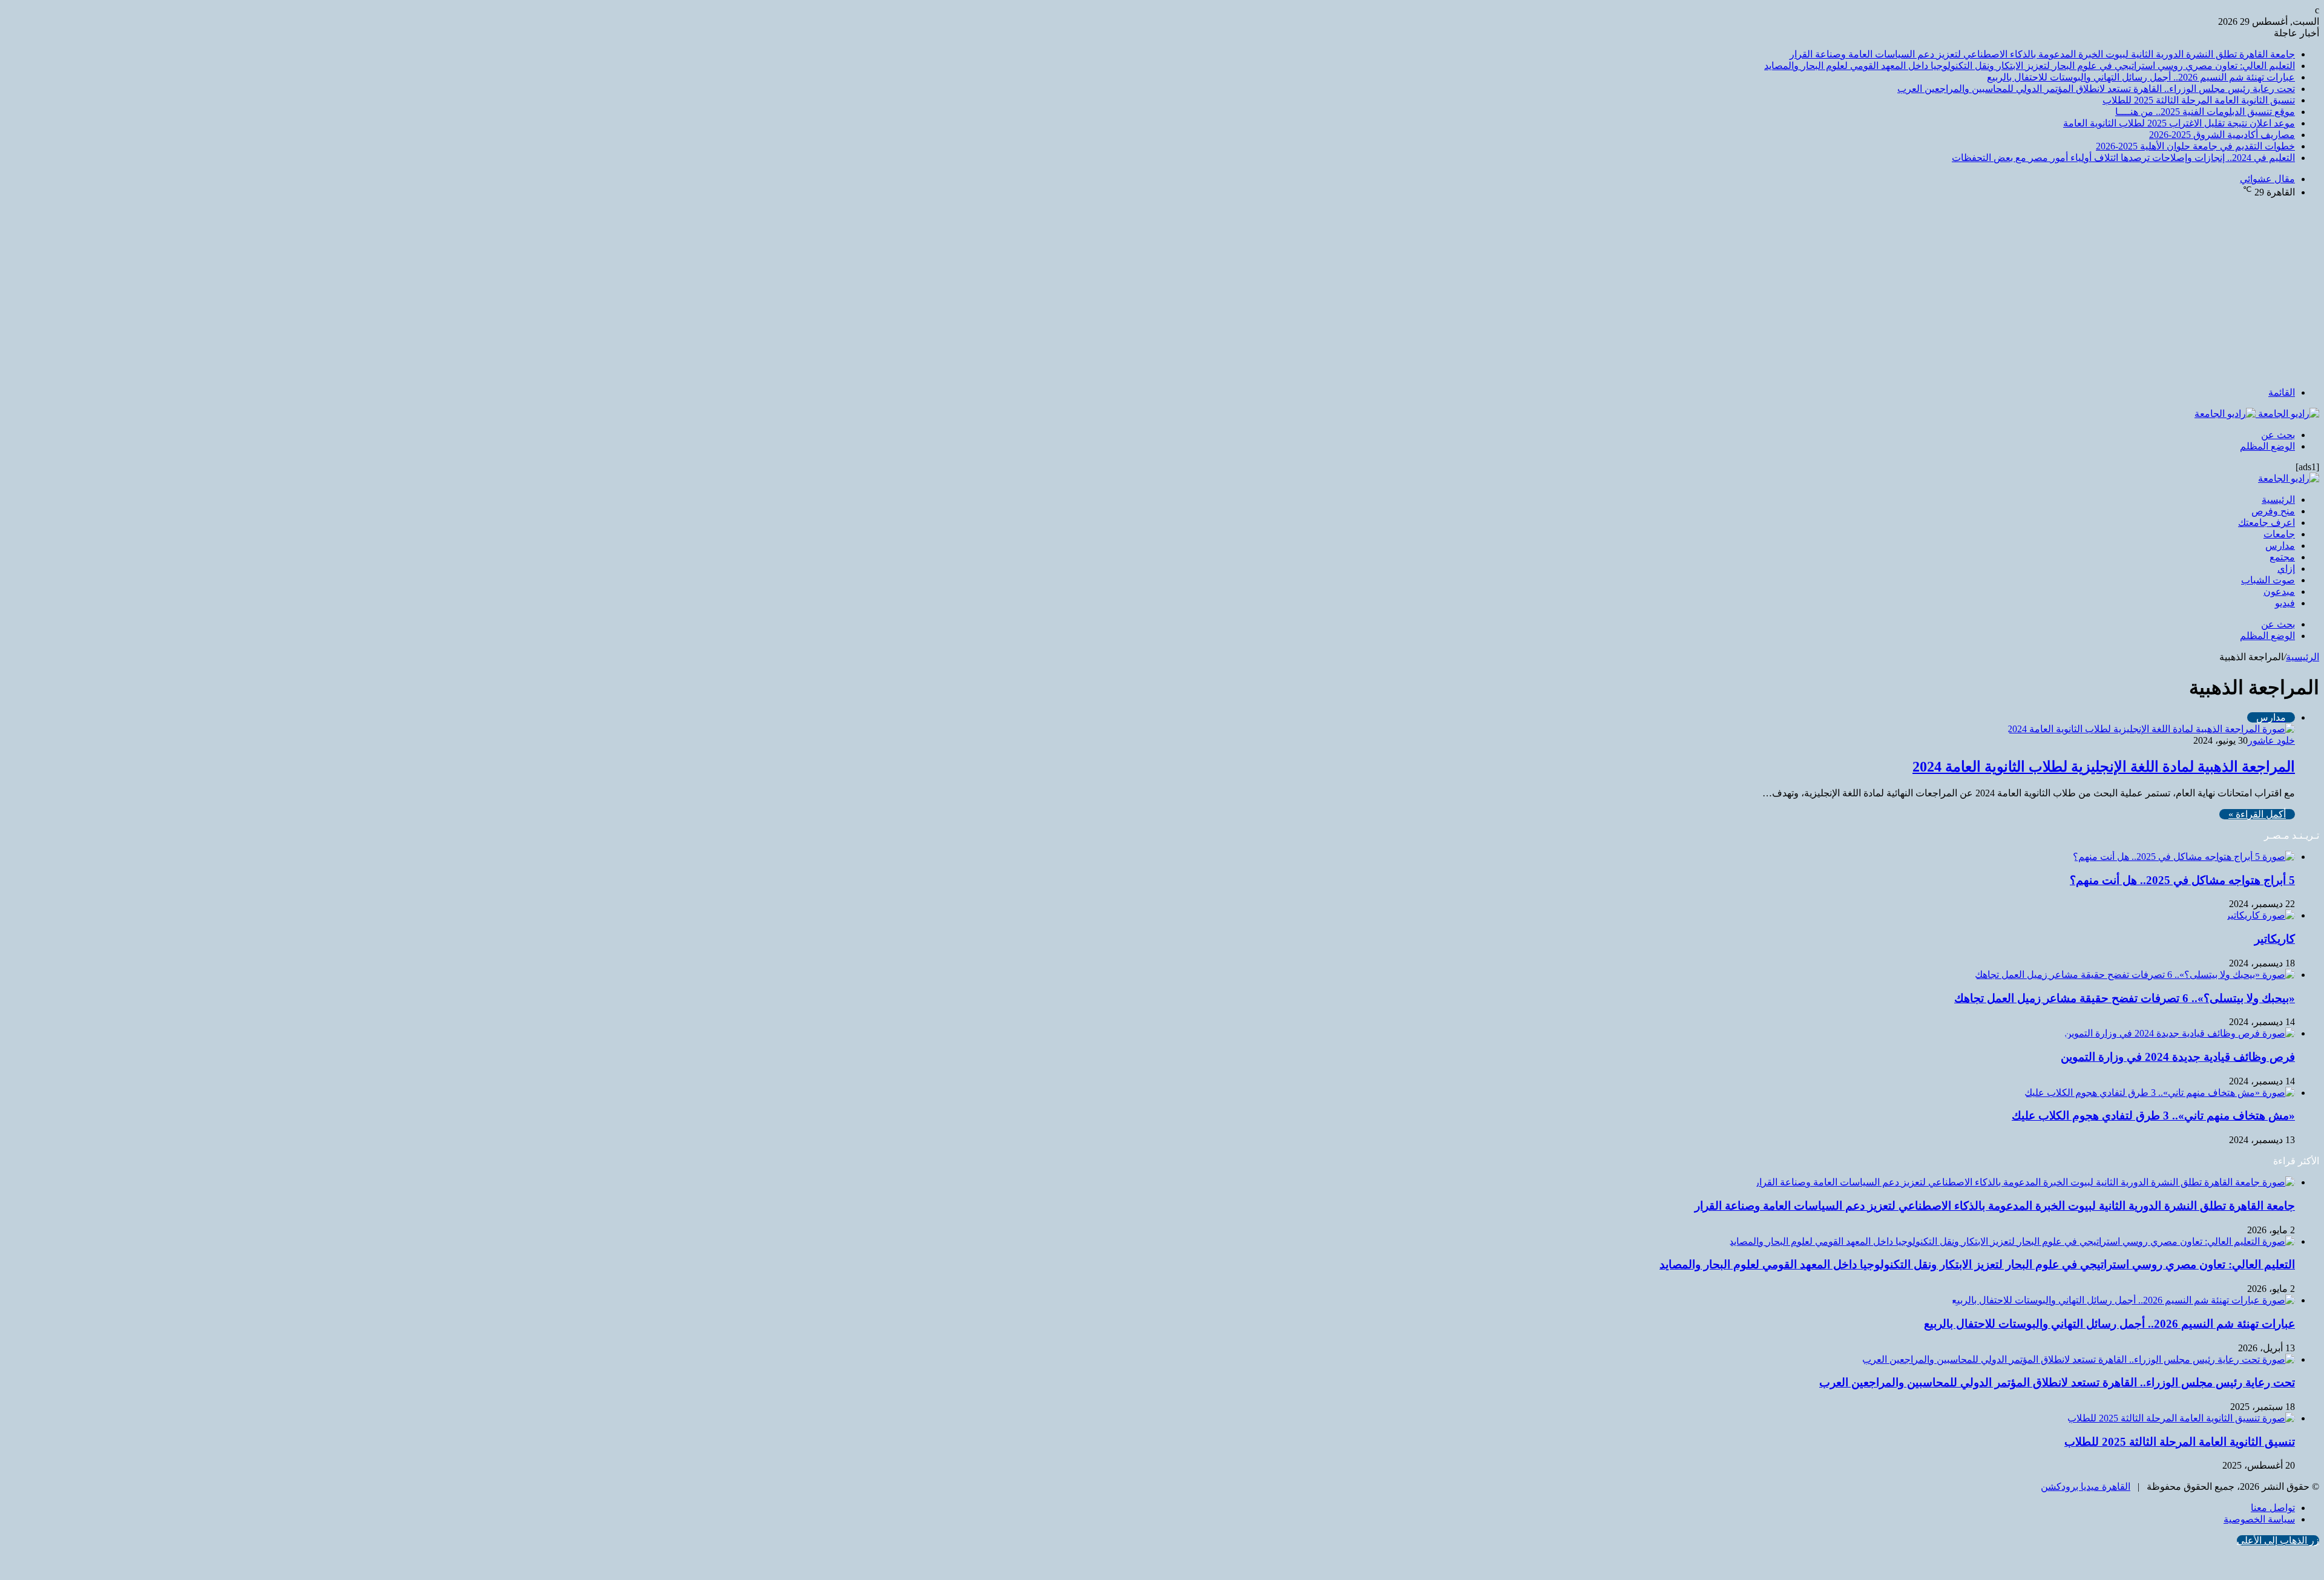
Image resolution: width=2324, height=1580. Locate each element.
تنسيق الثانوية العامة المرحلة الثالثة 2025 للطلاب (2199, 100)
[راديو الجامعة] (2257, 414)
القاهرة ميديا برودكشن (2086, 1487)
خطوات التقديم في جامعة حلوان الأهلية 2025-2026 (2195, 146)
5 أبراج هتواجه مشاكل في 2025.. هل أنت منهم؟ (2182, 880)
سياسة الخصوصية (2259, 1519)
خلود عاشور (2271, 740)
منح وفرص (2273, 511)
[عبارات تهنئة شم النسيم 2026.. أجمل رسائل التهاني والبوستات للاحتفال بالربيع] (2123, 1300)
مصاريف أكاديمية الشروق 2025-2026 (2222, 135)
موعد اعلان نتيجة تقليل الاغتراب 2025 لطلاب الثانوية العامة (2179, 123)
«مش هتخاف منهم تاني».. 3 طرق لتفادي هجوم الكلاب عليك (2153, 1116)
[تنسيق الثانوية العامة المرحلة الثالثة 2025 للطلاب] (2181, 1418)
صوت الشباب (2268, 580)
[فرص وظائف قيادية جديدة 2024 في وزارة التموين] (2180, 1033)
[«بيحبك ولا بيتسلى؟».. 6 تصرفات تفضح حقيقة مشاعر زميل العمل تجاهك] (2135, 975)
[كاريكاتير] (2260, 915)
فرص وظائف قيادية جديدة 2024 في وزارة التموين (2178, 1057)
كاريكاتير (2275, 939)
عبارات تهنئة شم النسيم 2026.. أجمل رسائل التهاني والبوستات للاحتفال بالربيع (2141, 77)
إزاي (2286, 569)
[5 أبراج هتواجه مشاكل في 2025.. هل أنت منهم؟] (2184, 857)
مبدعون (2279, 592)
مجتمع (2282, 557)
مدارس (2280, 546)
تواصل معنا (2273, 1508)
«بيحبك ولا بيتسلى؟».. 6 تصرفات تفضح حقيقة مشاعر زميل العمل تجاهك (2125, 998)
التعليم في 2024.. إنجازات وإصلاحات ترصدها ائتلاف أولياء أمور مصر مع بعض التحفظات (2123, 158)
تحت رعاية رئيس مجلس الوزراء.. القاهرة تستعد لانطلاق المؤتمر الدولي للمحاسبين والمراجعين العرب (2096, 89)
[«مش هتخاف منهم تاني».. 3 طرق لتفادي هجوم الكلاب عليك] (2160, 1093)
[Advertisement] (1162, 292)
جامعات (2279, 534)
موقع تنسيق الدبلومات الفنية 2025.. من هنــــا (2205, 112)
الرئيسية (2278, 500)
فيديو (2285, 603)
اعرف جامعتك (2267, 523)
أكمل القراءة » (2257, 814)
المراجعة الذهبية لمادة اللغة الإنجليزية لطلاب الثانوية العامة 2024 (2104, 767)
